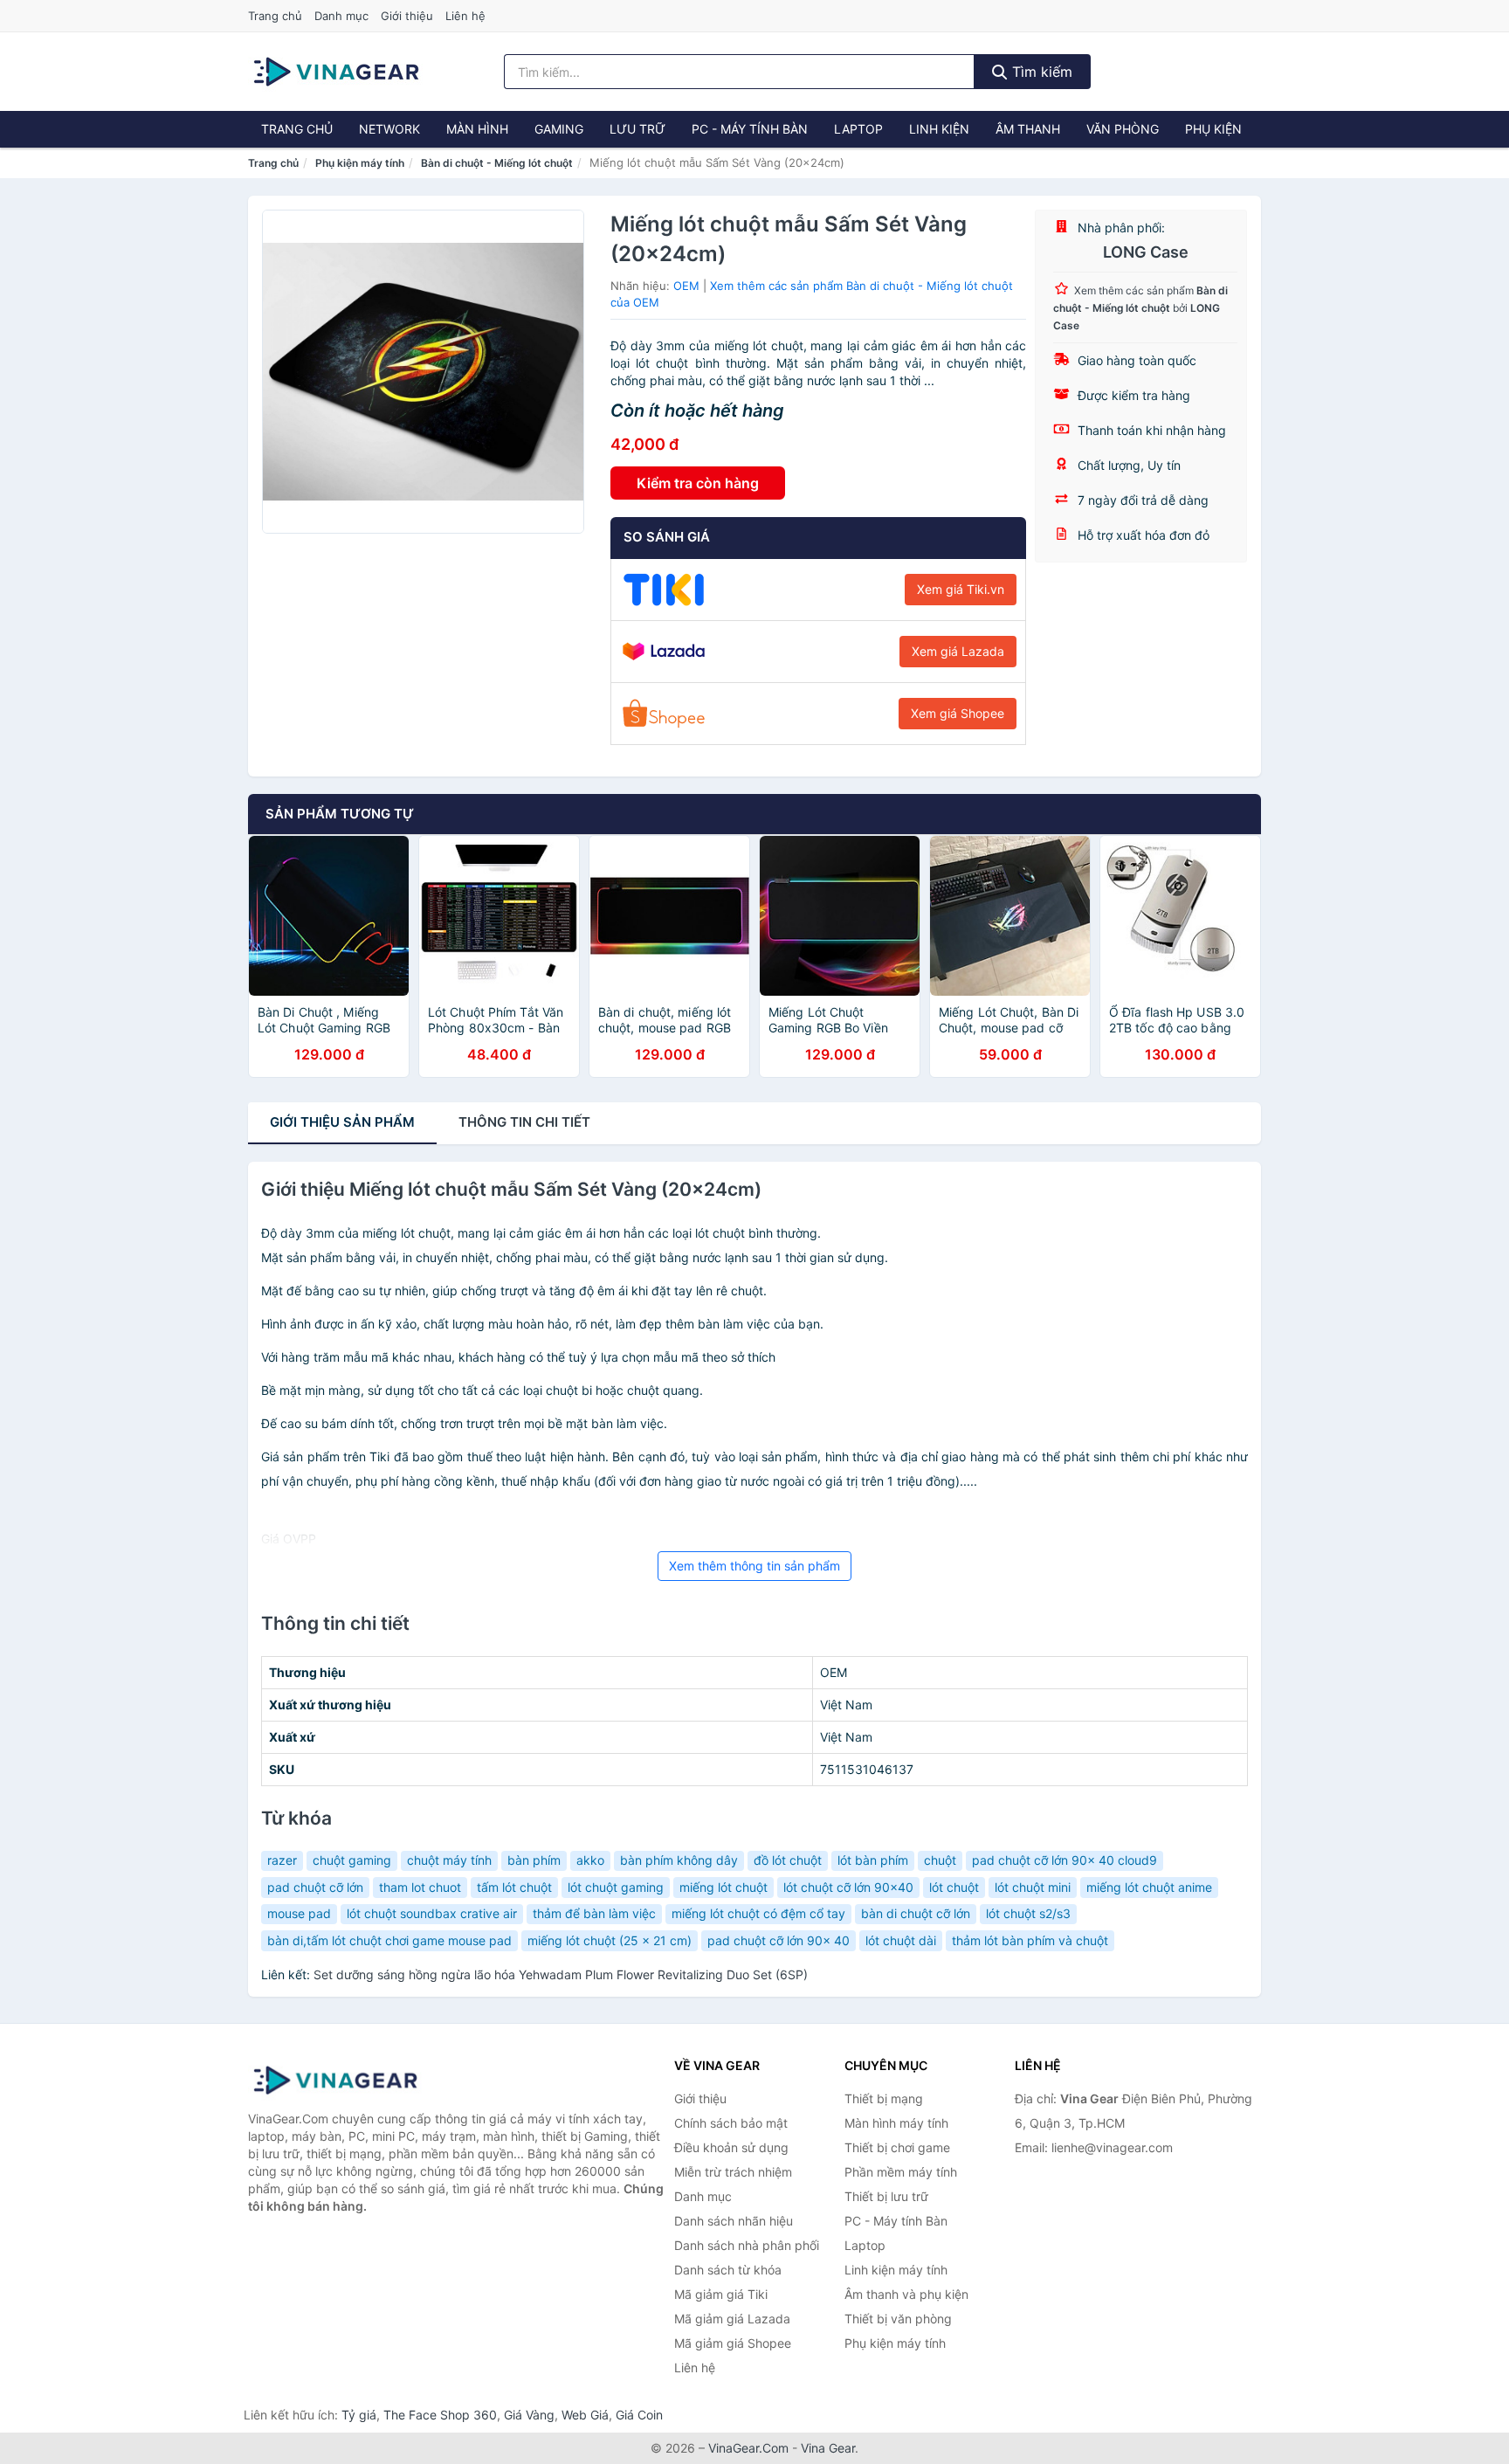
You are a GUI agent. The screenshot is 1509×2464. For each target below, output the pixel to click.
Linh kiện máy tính (896, 2270)
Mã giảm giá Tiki (721, 2294)
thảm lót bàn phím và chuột (1030, 1940)
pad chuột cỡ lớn (315, 1887)
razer (282, 1860)
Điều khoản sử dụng (731, 2147)
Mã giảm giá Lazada (732, 2319)
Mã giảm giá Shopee (733, 2343)
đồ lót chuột (788, 1860)
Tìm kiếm (1040, 72)
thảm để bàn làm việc (594, 1913)
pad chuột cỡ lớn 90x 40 (779, 1940)
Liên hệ (465, 16)
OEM (686, 286)
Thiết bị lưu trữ (886, 2196)
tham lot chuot (420, 1887)
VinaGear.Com (748, 2448)
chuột (940, 1860)
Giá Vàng (529, 2415)
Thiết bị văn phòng (898, 2319)
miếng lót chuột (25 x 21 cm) (610, 1940)
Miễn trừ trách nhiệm (733, 2172)
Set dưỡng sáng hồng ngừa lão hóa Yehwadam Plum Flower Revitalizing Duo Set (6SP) (561, 1974)
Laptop (858, 129)
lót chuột (954, 1887)
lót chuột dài (901, 1940)
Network (389, 129)
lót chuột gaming (616, 1887)
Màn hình (477, 129)
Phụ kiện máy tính (360, 163)
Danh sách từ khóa (728, 2270)
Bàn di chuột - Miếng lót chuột (497, 163)
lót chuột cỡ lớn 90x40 (848, 1887)
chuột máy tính (449, 1860)
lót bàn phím (873, 1860)
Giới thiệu (407, 16)
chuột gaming (352, 1860)
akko (590, 1860)
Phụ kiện (1213, 129)
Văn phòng (1123, 129)
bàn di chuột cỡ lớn (916, 1913)
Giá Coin (639, 2415)
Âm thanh (1028, 129)
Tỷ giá (359, 2415)
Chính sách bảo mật (731, 2123)
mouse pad (299, 1913)
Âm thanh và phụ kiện (906, 2294)
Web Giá (585, 2415)
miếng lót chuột (723, 1887)
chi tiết (524, 1122)
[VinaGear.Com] (336, 72)
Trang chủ (275, 16)
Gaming (559, 129)
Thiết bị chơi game (897, 2147)
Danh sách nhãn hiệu (734, 2221)
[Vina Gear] (335, 2081)
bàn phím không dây (679, 1860)
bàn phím (534, 1860)
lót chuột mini (1033, 1887)
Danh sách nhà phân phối (747, 2245)
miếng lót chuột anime (1149, 1887)
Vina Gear (828, 2448)
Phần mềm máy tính (901, 2172)
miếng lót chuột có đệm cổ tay (758, 1913)
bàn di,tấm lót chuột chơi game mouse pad (389, 1940)
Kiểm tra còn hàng (698, 483)
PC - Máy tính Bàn (750, 129)
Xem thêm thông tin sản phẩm (754, 1566)
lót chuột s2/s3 (1028, 1913)
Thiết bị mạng (884, 2098)
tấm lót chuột (514, 1887)
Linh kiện (939, 129)
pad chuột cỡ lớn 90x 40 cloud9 (1065, 1860)
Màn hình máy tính (896, 2123)
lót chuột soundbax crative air (432, 1913)
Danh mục (341, 16)
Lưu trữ (637, 129)
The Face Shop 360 (440, 2415)
